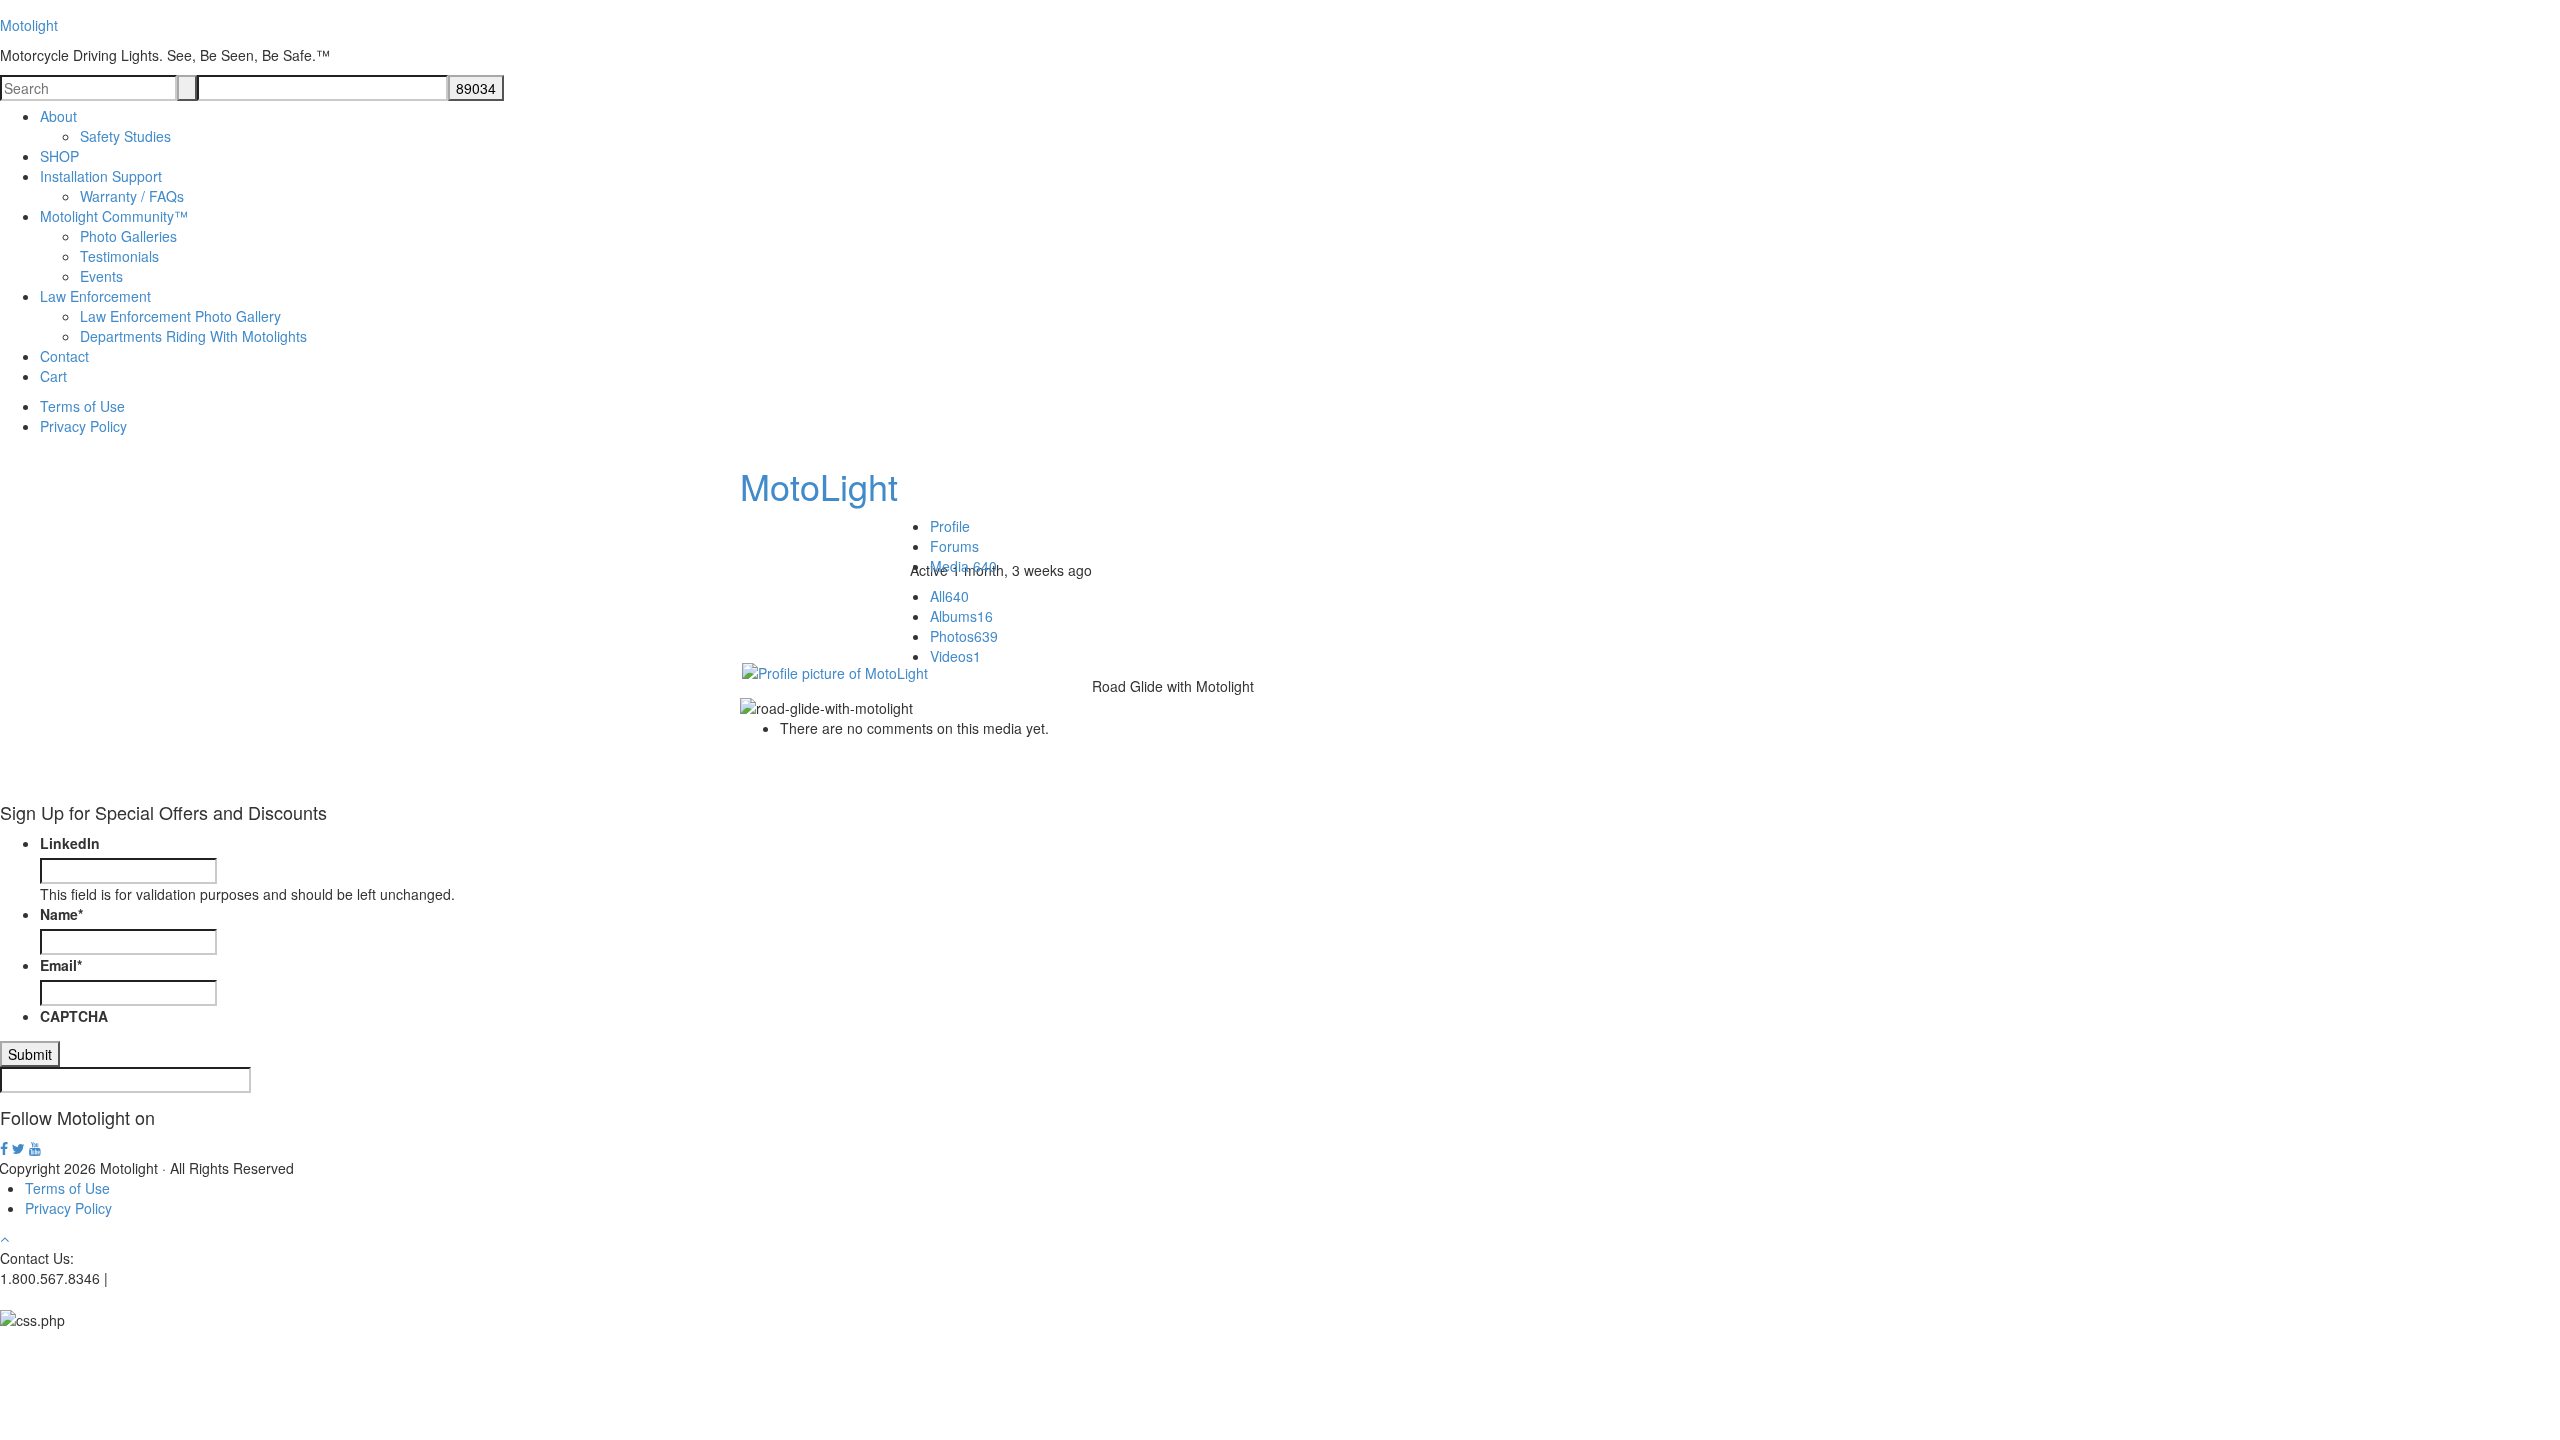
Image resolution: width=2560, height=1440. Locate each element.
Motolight (29, 25)
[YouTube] (35, 1149)
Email (61, 965)
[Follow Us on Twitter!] (18, 1149)
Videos (955, 656)
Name (61, 914)
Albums (961, 616)
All (949, 596)
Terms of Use (67, 1188)
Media (963, 566)
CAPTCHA (74, 1016)
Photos (964, 636)
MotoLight (819, 485)
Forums (954, 546)
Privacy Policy (68, 1208)
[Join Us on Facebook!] (4, 1149)
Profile (950, 526)
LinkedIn (70, 843)
